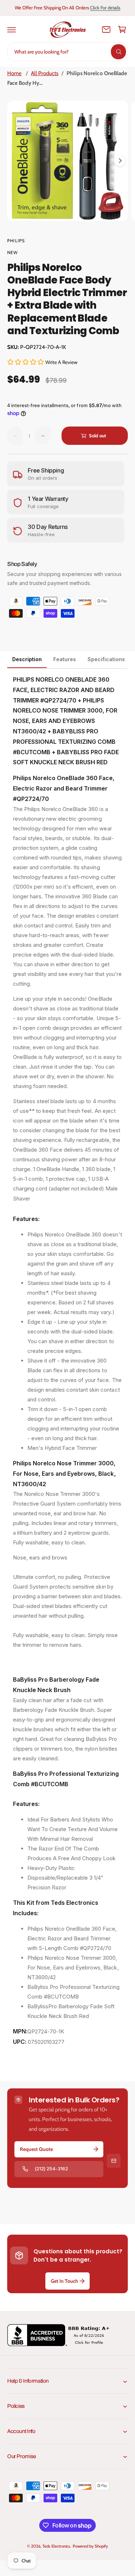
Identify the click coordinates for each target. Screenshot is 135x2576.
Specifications (106, 659)
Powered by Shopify (90, 2546)
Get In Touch (64, 2281)
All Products (45, 73)
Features (65, 659)
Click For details (105, 8)
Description (27, 659)
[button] (12, 29)
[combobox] (67, 52)
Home (14, 73)
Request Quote (36, 2149)
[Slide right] (120, 161)
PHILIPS (16, 241)
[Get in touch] (106, 29)
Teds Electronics (56, 2546)
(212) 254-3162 (51, 2169)
